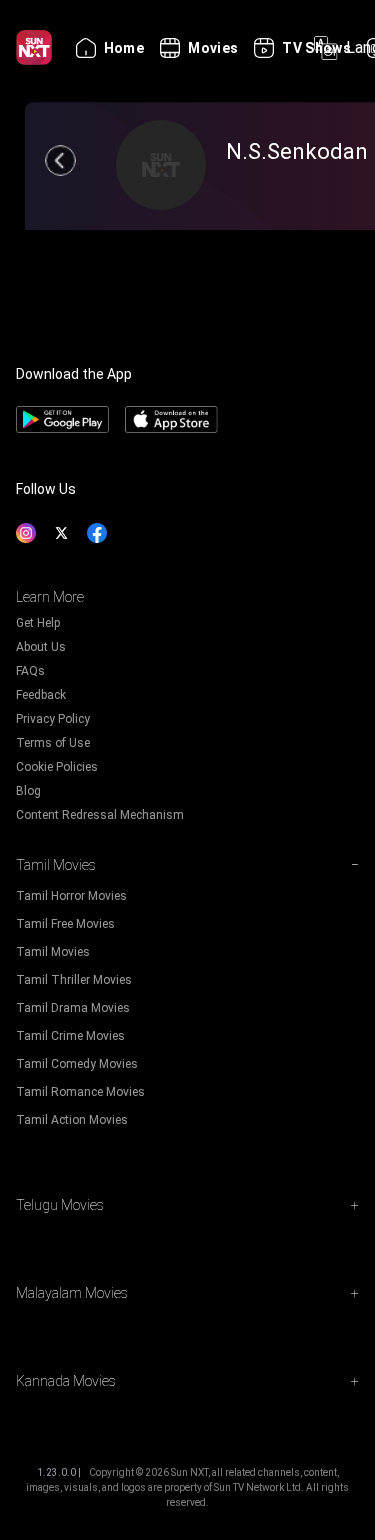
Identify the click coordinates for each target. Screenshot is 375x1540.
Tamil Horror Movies (71, 896)
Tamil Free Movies (65, 924)
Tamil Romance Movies (80, 1092)
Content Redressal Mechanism (100, 815)
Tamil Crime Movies (70, 1036)
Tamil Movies (53, 952)
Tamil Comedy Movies (77, 1064)
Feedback (41, 695)
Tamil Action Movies (72, 1120)
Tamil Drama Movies (73, 1008)
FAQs (30, 671)
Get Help (38, 623)
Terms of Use (53, 743)
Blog (28, 791)
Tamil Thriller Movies (74, 980)
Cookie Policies (57, 767)
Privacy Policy (53, 719)
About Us (41, 647)
